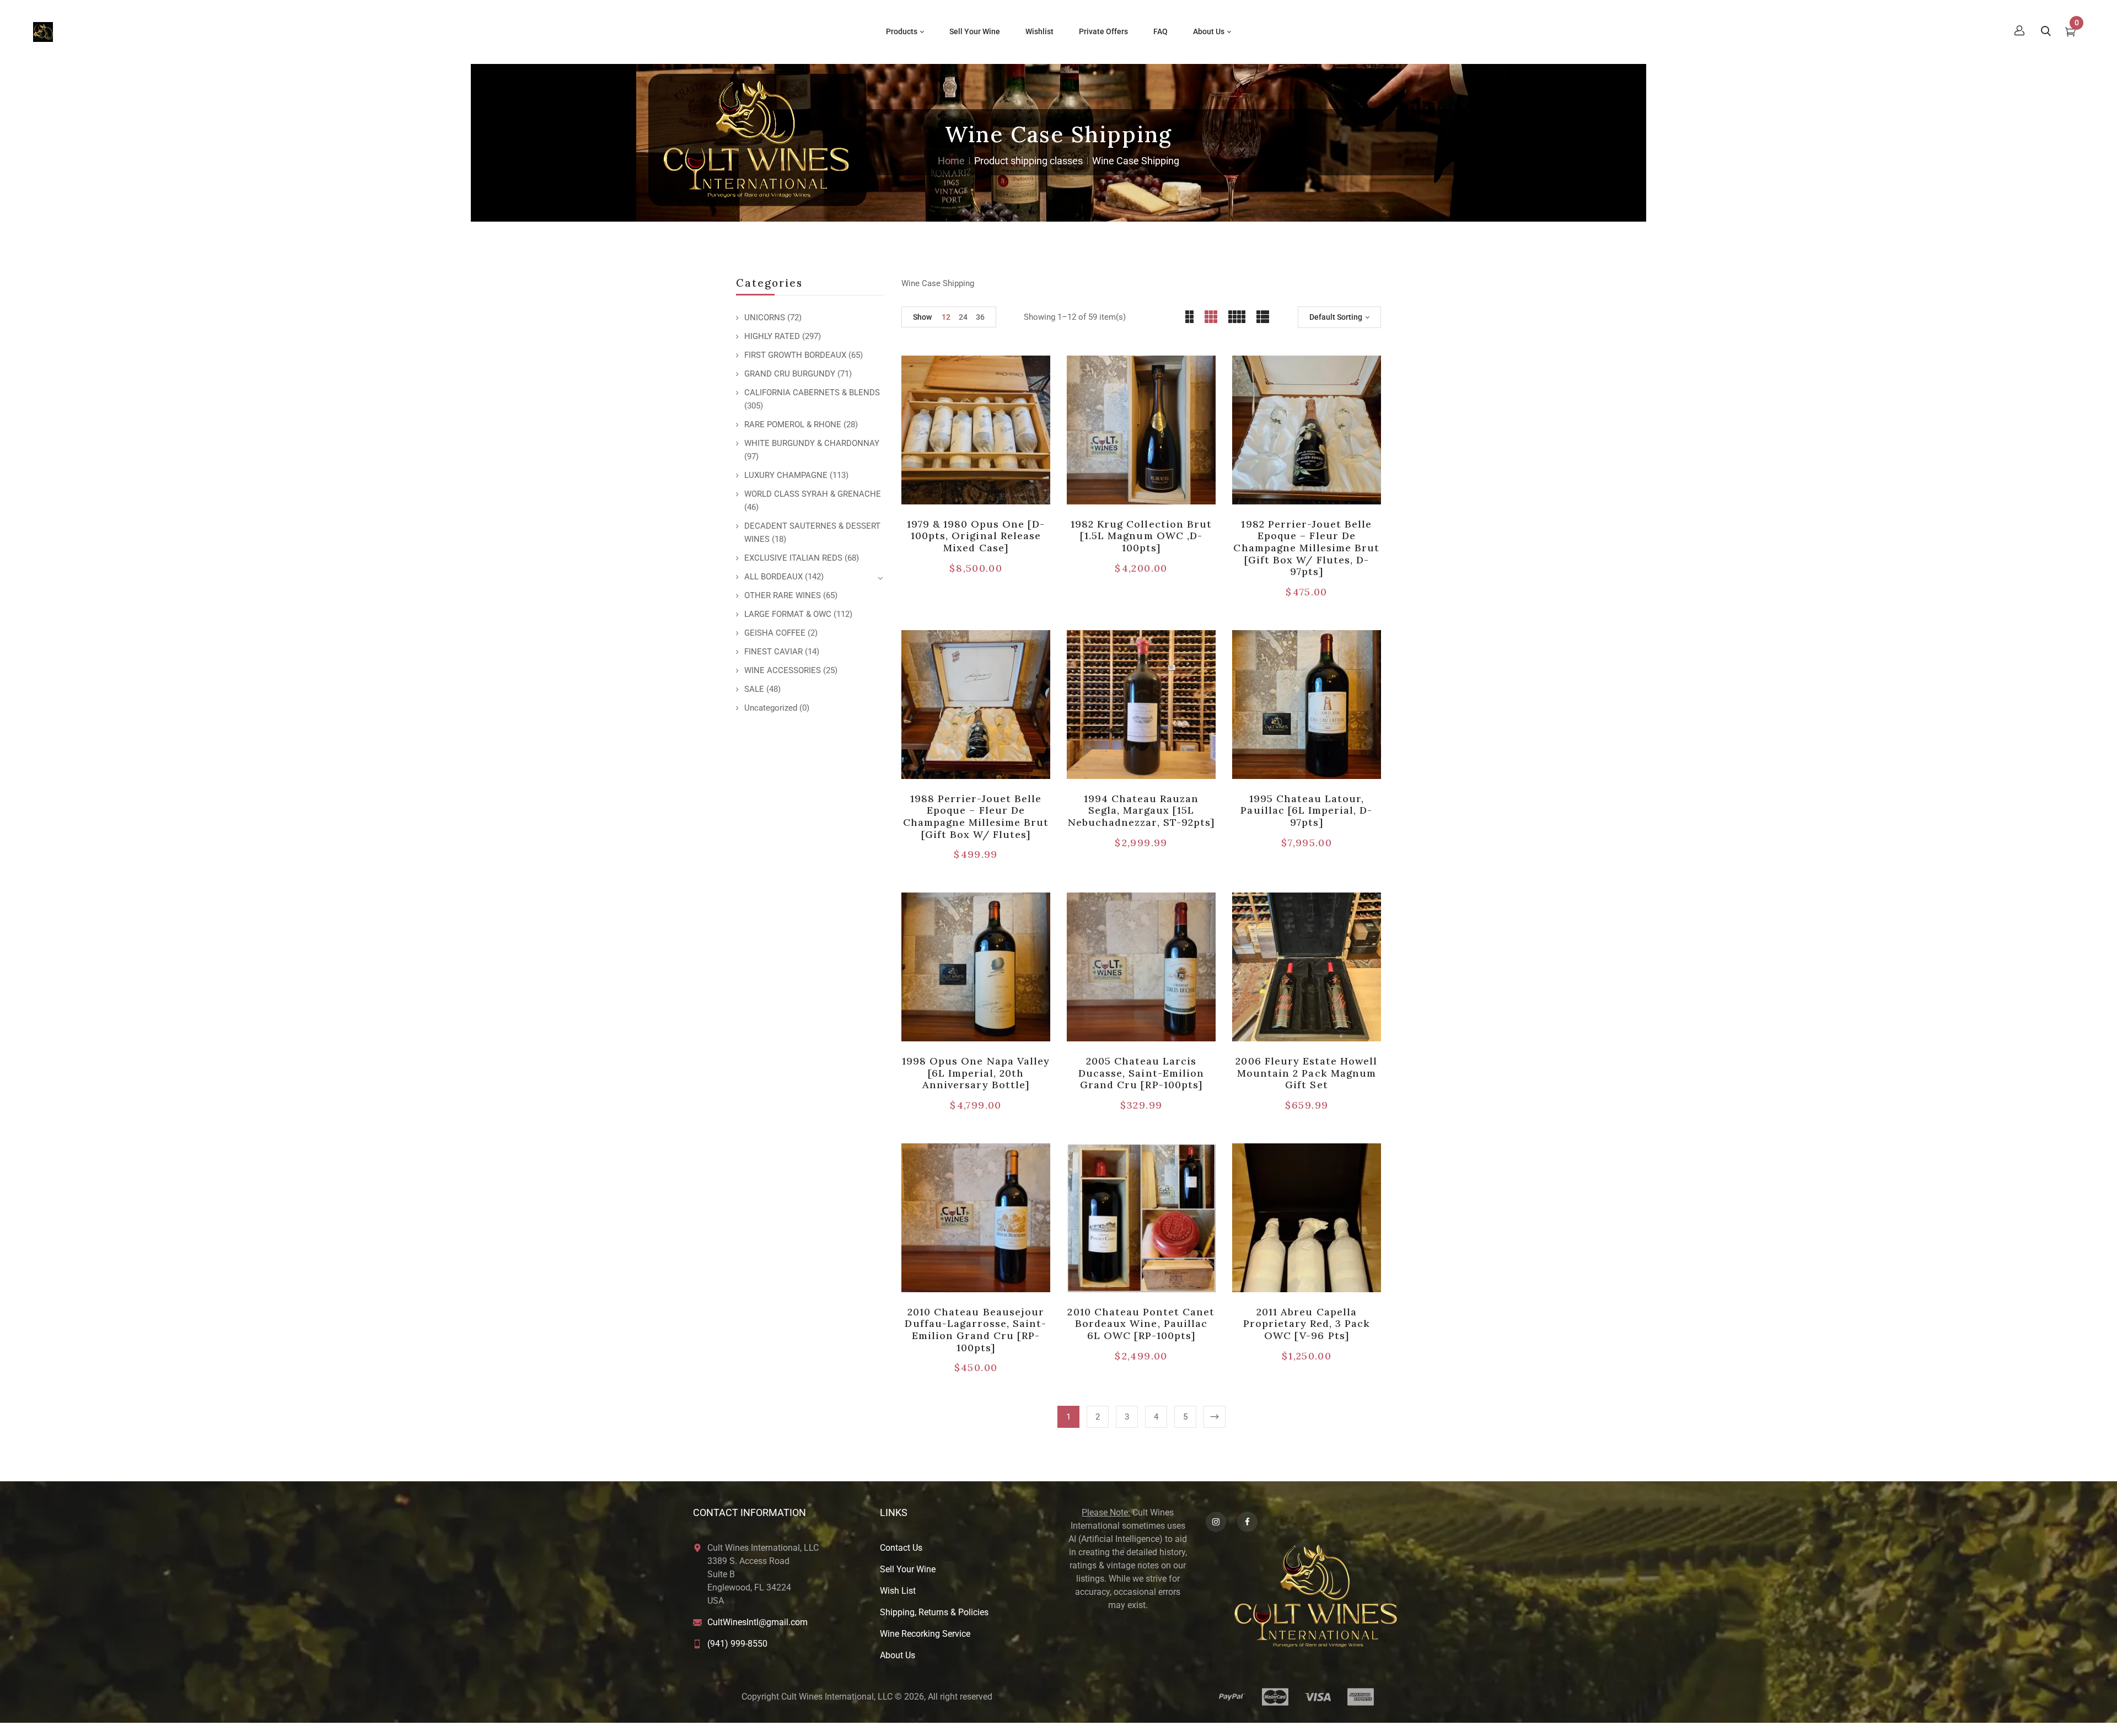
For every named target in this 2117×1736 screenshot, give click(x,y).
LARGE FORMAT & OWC (788, 614)
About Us (898, 1655)
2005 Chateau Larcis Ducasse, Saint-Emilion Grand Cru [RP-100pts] (1141, 1073)
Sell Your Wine (908, 1569)
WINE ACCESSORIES (783, 670)
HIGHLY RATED (772, 336)
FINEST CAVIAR (773, 652)
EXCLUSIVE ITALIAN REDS (793, 558)
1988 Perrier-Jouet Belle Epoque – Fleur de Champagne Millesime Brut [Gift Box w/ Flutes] (976, 816)
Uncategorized (771, 708)
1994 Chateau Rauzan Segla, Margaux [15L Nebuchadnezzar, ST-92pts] (1141, 810)
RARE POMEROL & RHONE (793, 424)
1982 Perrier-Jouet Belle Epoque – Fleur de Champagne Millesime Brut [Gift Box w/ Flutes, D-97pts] (1306, 548)
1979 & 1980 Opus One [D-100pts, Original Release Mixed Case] (976, 536)
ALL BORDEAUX (773, 577)
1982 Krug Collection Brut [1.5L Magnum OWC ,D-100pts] (1141, 536)
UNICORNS (765, 318)
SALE (754, 689)
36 (980, 317)
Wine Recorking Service (925, 1634)
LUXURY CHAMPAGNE (786, 475)
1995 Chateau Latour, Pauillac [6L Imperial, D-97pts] (1306, 810)
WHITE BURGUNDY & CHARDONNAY (812, 443)
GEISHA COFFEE (775, 633)
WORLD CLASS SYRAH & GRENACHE (813, 494)
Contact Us (901, 1548)
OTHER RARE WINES (783, 595)
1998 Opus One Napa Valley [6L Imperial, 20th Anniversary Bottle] (976, 1073)
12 (946, 317)
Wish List (898, 1591)
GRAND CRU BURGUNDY (790, 374)
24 (963, 317)
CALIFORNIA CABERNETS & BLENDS (812, 393)
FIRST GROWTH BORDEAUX (795, 355)
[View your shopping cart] (2070, 33)
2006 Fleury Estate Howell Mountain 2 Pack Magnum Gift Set (1306, 1073)
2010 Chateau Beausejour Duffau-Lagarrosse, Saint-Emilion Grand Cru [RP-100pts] (976, 1330)
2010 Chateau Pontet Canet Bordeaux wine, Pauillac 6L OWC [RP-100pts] (1141, 1324)
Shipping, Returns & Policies (934, 1612)
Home (951, 161)
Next (1215, 1417)
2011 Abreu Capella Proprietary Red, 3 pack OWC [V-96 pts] (1307, 1324)
